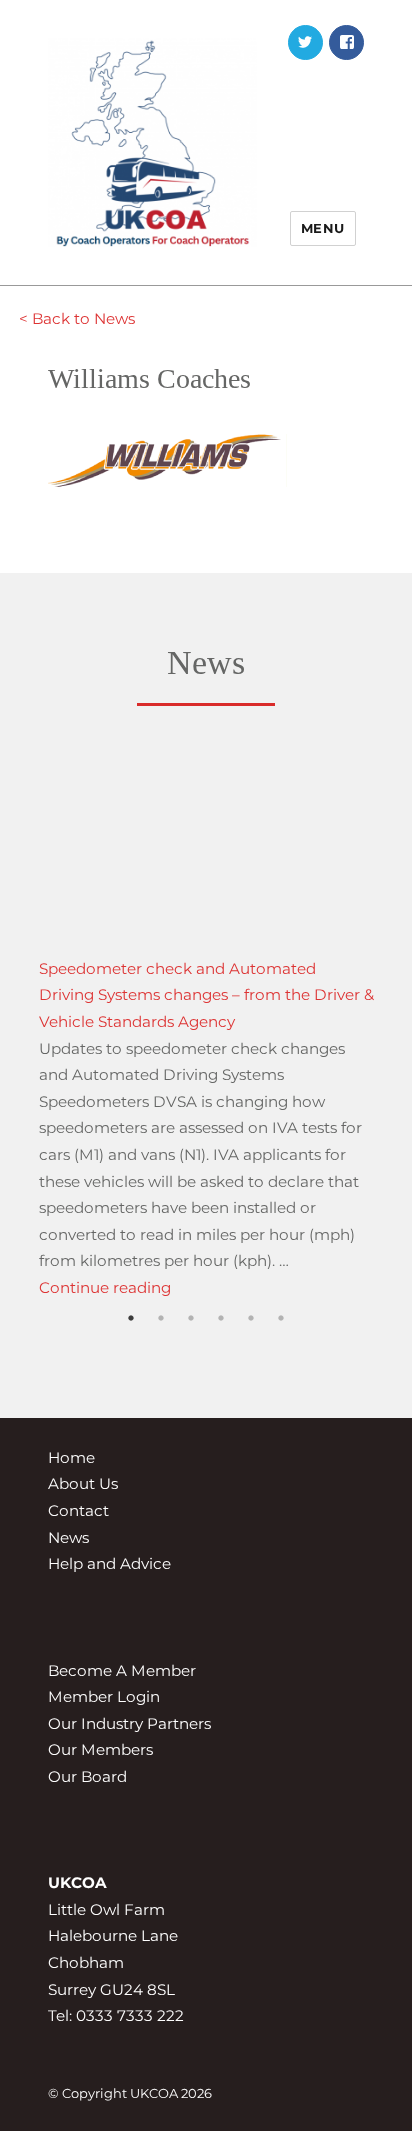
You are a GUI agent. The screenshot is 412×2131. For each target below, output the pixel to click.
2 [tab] (161, 1345)
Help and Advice (109, 1563)
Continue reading (105, 1287)
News (68, 1537)
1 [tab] (131, 1345)
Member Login (104, 1696)
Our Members (100, 1749)
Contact (78, 1510)
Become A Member (122, 1670)
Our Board (87, 1776)
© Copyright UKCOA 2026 (130, 2093)
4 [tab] (221, 1345)
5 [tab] (251, 1345)
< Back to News (77, 318)
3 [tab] (191, 1345)
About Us (83, 1483)
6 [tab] (281, 1345)
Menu (323, 228)
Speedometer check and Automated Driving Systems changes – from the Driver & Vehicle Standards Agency (206, 995)
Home (71, 1457)
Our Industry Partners (129, 1723)
